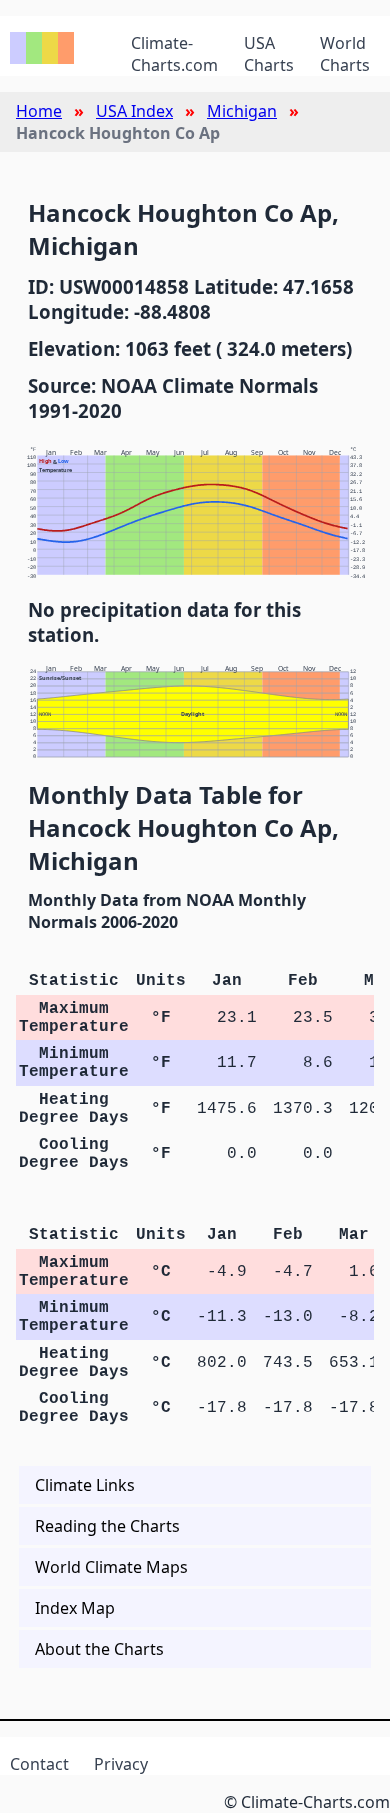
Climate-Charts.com (174, 54)
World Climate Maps (111, 1567)
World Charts (345, 54)
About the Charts (99, 1649)
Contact (39, 1764)
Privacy (121, 1764)
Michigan (242, 111)
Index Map (75, 1608)
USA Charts (269, 54)
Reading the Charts (107, 1526)
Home (39, 111)
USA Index (134, 111)
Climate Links (85, 1485)
